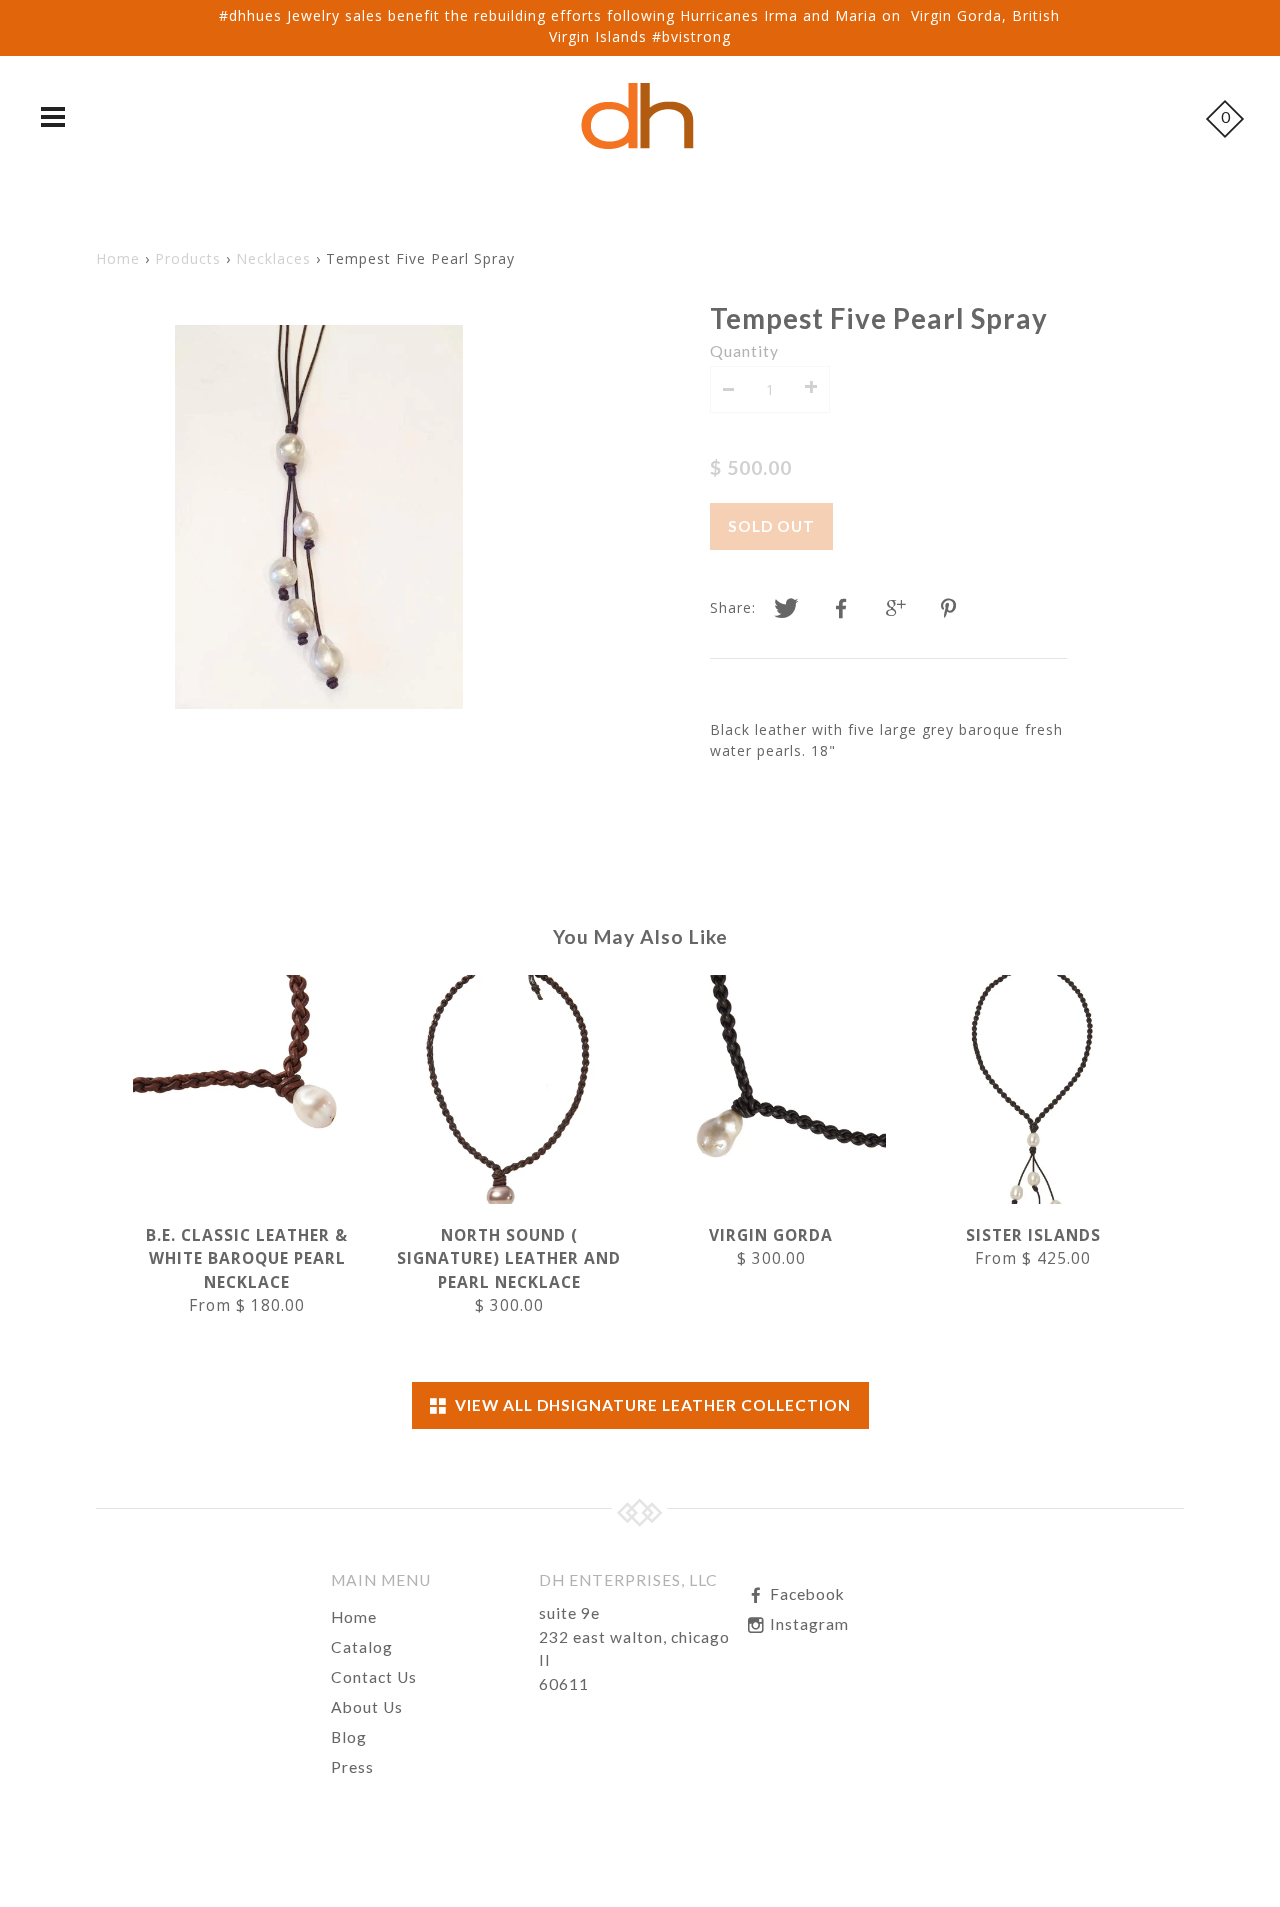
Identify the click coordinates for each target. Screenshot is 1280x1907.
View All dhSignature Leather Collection (649, 1405)
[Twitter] (786, 609)
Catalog (362, 1647)
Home (118, 258)
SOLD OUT (771, 526)
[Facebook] (841, 609)
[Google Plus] (896, 609)
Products (188, 258)
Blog (349, 1737)
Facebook (805, 1594)
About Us (367, 1707)
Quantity (744, 351)
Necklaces (273, 258)
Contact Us (374, 1677)
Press (352, 1767)
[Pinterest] (951, 609)
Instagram (807, 1624)
